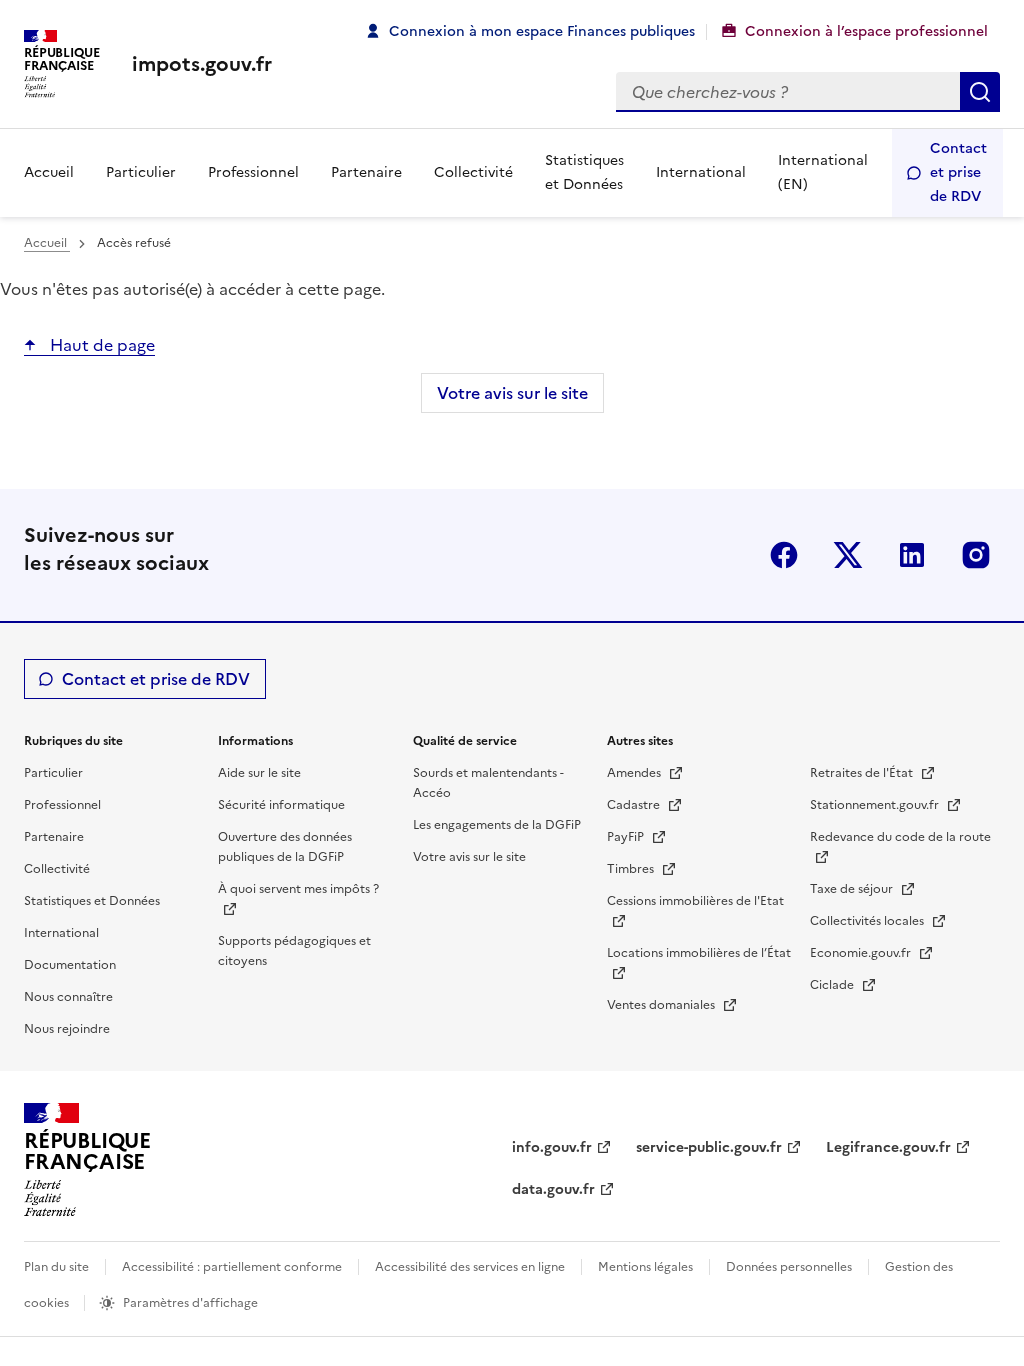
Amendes (635, 773)
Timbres (632, 869)
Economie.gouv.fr (862, 953)
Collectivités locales (868, 921)
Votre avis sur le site (512, 393)
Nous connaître (68, 997)
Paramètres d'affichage (190, 1303)
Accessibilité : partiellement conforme (232, 1267)
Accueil (49, 172)
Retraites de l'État (863, 773)
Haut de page (100, 345)
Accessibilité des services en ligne (470, 1267)
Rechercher (980, 92)
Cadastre (635, 805)
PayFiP (627, 837)
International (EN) (823, 172)
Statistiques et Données (584, 172)
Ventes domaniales (662, 1005)
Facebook (784, 555)
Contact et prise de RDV (958, 172)
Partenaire (366, 172)
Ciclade (833, 985)
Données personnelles (789, 1267)
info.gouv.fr (552, 1147)
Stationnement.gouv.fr (876, 805)
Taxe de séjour (853, 889)
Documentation (70, 965)
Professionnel (253, 172)
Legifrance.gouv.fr (888, 1147)
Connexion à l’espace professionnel (866, 31)
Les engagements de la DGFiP (497, 825)
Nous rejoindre (67, 1029)
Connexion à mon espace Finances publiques (542, 31)
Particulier (141, 172)
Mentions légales (645, 1267)
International (701, 172)
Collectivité (473, 172)
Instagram (976, 555)
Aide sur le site (259, 773)
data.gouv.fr (553, 1189)
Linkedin (912, 555)
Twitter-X (848, 555)
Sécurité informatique (281, 805)
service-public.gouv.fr (709, 1147)
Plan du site (56, 1267)
